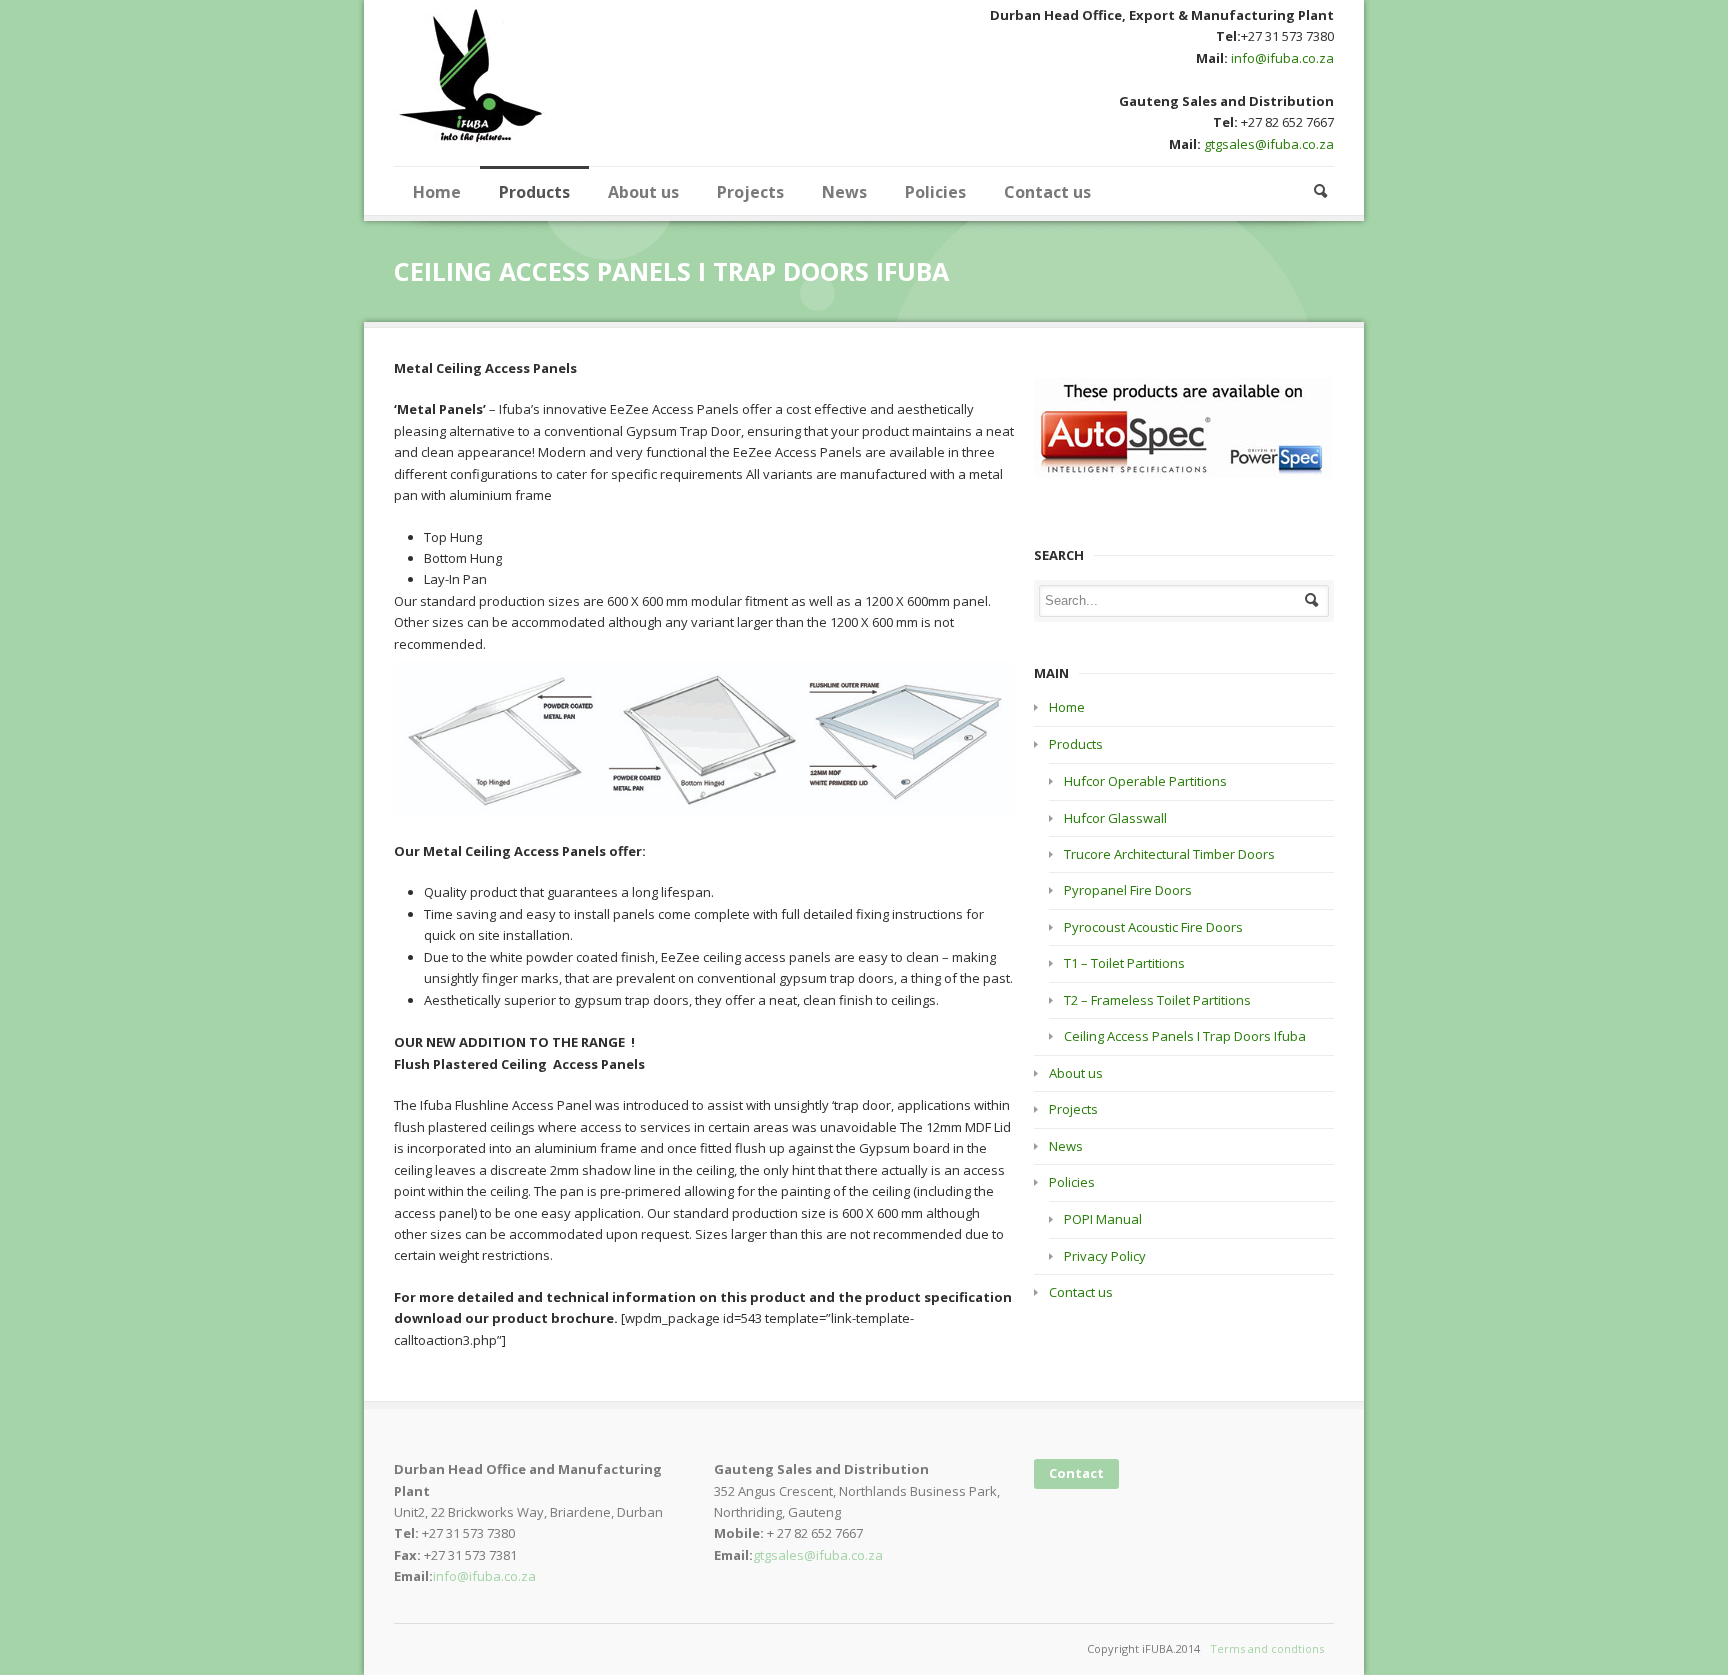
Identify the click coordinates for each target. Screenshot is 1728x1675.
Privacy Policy (1105, 1256)
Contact (1076, 1473)
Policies (935, 192)
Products (534, 192)
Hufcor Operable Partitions (1145, 781)
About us (643, 192)
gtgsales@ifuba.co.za (1269, 144)
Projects (750, 192)
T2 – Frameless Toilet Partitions (1157, 1000)
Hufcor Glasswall (1115, 818)
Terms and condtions (1267, 1648)
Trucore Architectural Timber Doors (1169, 854)
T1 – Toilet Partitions (1124, 963)
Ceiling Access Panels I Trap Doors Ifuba (1185, 1036)
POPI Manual (1103, 1219)
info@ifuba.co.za (1281, 58)
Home (437, 192)
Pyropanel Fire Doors (1128, 890)
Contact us (1047, 192)
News (844, 192)
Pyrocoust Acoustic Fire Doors (1153, 927)
